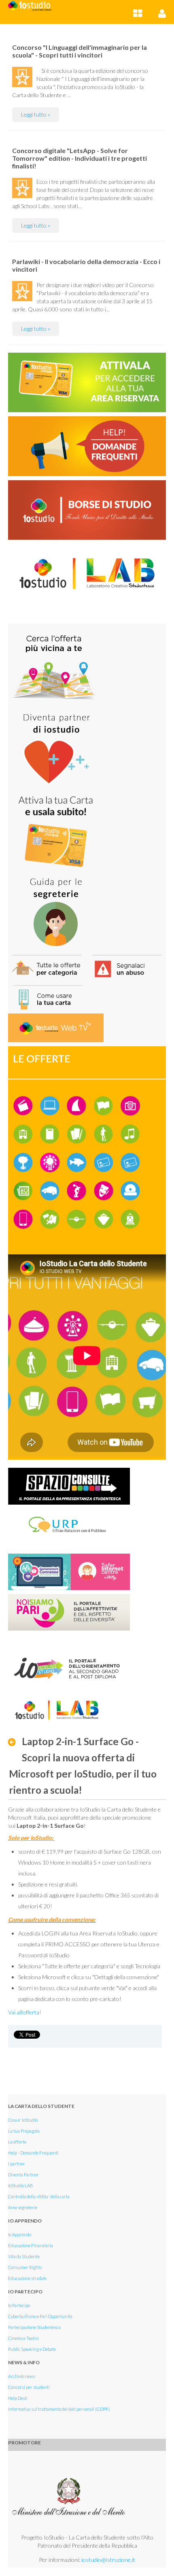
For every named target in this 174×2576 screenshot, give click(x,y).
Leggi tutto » (36, 114)
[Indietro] (14, 1742)
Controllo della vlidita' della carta (39, 2196)
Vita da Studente (24, 2256)
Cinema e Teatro (23, 2338)
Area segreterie (23, 2207)
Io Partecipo (19, 2305)
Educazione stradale (27, 2278)
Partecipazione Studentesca (34, 2327)
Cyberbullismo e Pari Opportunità (40, 2316)
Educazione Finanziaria (31, 2245)
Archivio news (22, 2376)
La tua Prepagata (24, 2131)
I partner (17, 2164)
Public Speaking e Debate (32, 2349)
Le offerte (17, 2142)
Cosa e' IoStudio (23, 2120)
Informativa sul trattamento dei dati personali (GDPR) (59, 2409)
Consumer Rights (25, 2267)
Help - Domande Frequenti (33, 2153)
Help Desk (18, 2398)
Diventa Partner (23, 2175)
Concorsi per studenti (29, 2387)
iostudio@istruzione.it (108, 2560)
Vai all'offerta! (25, 2012)
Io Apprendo (20, 2234)
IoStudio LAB (21, 2185)
